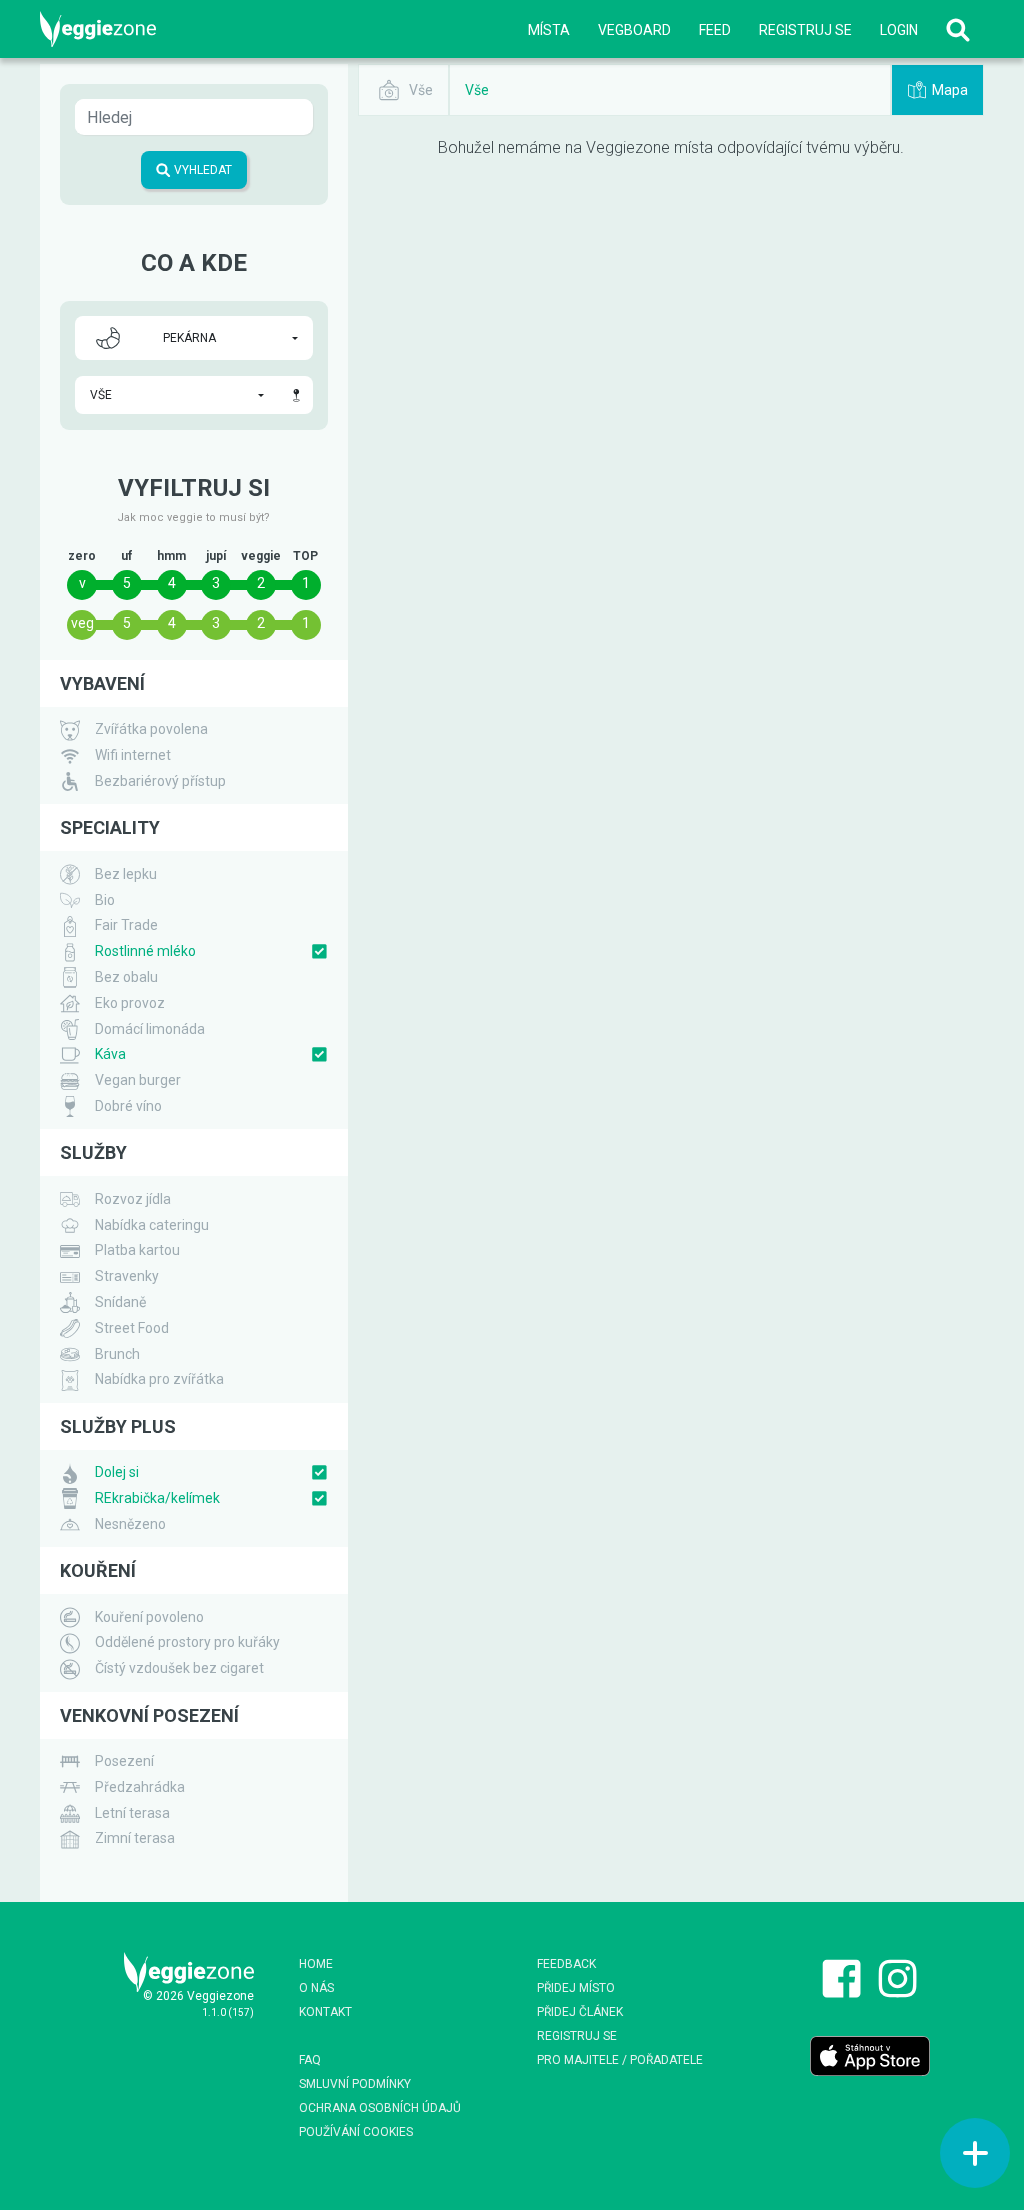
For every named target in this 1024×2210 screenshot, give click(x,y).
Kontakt (325, 2012)
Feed (715, 30)
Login (899, 30)
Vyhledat (201, 170)
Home (316, 1964)
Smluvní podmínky (355, 2084)
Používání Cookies (356, 2132)
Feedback (566, 1964)
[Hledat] (958, 29)
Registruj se (805, 30)
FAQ (310, 2060)
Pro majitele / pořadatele (620, 2060)
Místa (549, 30)
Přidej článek (580, 2012)
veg (82, 623)
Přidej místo (576, 1988)
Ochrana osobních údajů (380, 2108)
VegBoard (634, 30)
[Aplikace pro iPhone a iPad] (870, 2055)
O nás (316, 1988)
